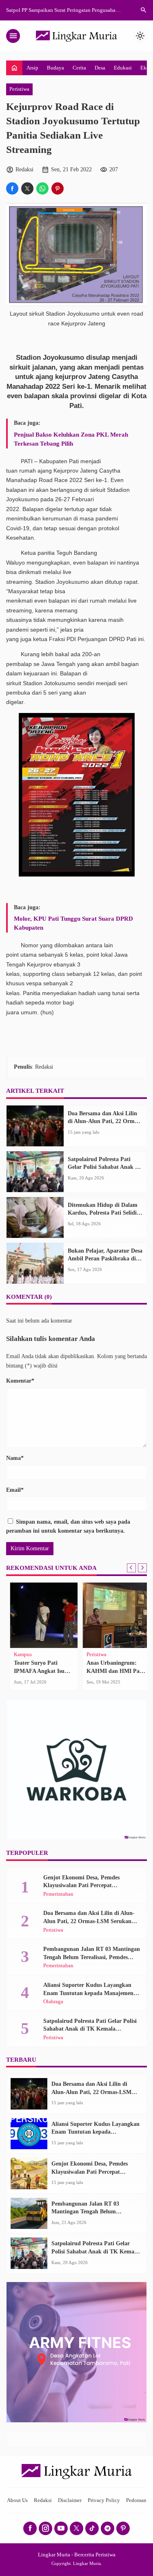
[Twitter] (76, 2528)
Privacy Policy (104, 2500)
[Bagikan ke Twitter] (27, 188)
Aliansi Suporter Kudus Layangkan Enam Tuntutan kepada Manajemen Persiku (88, 1993)
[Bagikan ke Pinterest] (58, 188)
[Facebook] (30, 2528)
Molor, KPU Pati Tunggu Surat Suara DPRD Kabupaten (73, 923)
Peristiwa (19, 89)
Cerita (79, 68)
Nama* (15, 1458)
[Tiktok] (92, 2528)
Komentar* (20, 1381)
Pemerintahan (58, 1894)
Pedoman (136, 2500)
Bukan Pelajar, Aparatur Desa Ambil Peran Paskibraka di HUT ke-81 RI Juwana (105, 1259)
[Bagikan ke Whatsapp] (42, 188)
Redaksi (43, 2500)
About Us (17, 2500)
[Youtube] (61, 2528)
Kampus (20, 1655)
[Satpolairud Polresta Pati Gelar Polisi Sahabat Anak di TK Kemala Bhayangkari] (35, 1172)
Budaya (55, 68)
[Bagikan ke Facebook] (12, 188)
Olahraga (53, 2002)
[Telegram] (108, 2528)
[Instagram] (45, 2528)
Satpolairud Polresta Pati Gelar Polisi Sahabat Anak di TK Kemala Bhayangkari (104, 1167)
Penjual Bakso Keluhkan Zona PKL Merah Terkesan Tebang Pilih (71, 439)
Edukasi (123, 68)
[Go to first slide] (142, 1568)
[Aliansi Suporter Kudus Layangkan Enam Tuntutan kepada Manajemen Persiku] (29, 2134)
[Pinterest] (123, 2528)
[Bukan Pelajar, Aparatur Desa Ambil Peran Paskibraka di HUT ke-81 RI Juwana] (35, 1263)
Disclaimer (70, 2500)
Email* (15, 1490)
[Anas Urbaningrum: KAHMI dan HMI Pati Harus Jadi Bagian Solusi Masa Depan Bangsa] (113, 1615)
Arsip (32, 68)
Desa (100, 68)
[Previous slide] (131, 1568)
